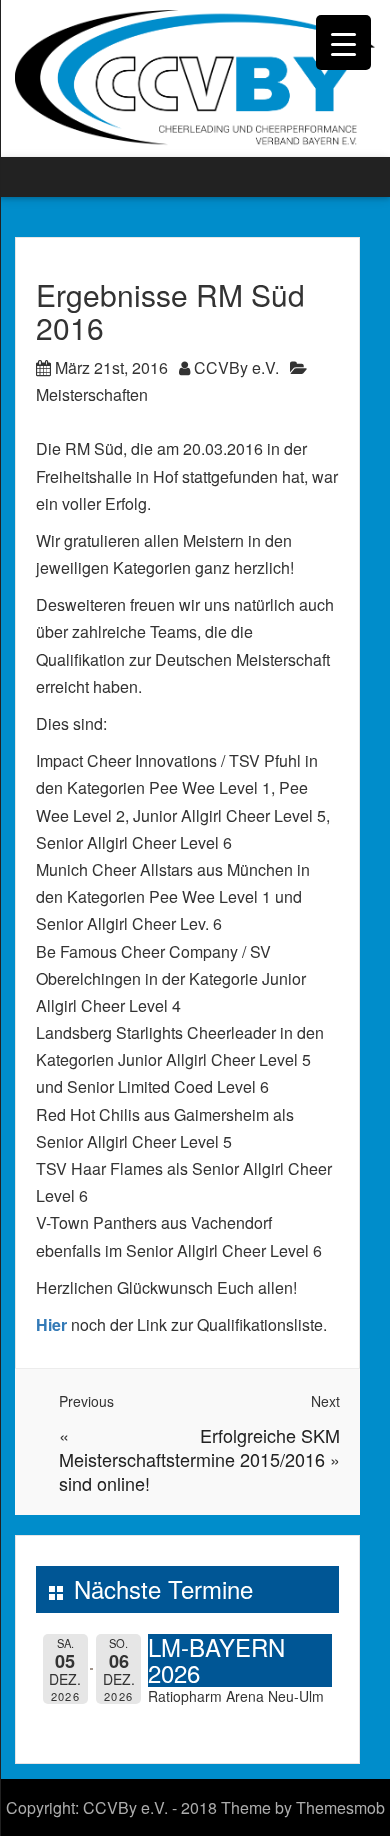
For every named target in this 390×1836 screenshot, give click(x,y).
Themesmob (340, 1807)
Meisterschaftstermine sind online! (147, 1471)
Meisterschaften (92, 394)
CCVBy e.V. (236, 367)
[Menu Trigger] (343, 42)
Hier (51, 1324)
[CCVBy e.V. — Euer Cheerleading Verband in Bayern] (195, 76)
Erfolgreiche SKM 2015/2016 (270, 1447)
